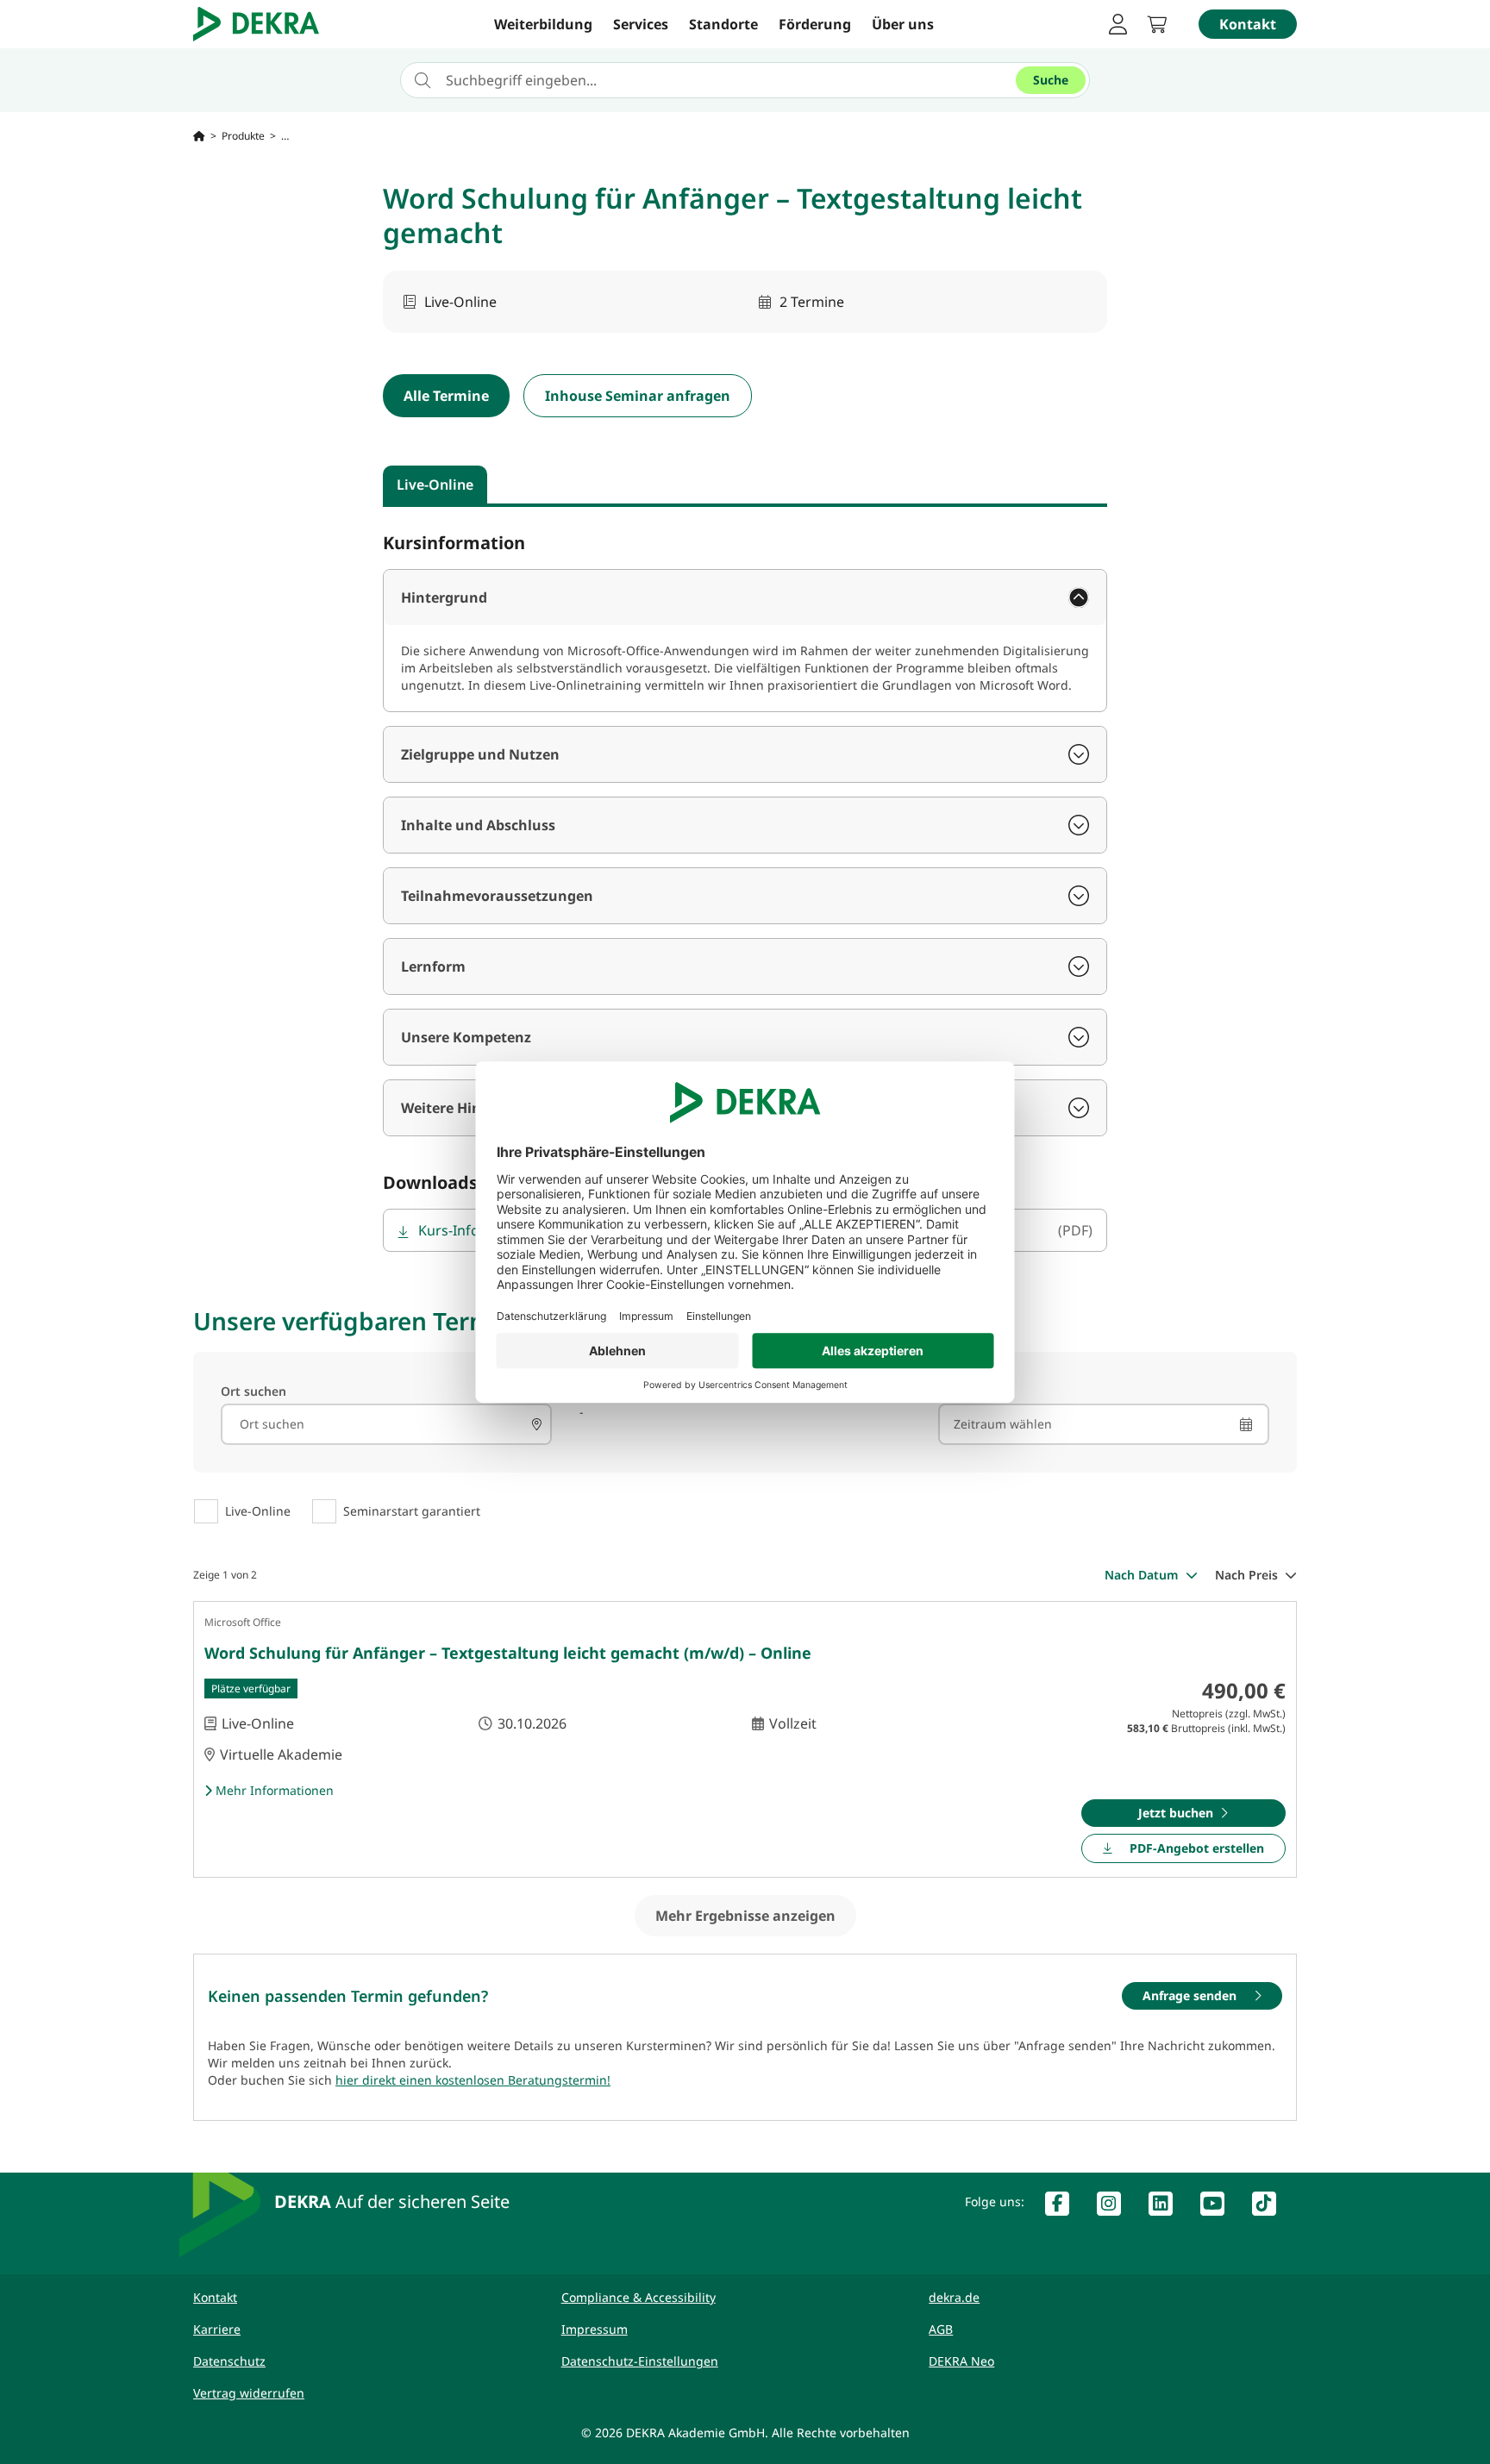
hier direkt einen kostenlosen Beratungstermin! (473, 2080)
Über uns (903, 24)
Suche (1051, 80)
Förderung (815, 24)
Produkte (243, 136)
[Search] (536, 1424)
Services (641, 24)
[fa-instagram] (1116, 2207)
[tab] (435, 485)
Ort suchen (254, 1391)
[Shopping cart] (1162, 24)
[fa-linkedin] (1168, 2207)
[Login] (1117, 24)
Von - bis (964, 1391)
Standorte (723, 24)
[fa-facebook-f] (1064, 2207)
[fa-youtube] (1219, 2207)
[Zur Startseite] (199, 136)
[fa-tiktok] (1271, 2207)
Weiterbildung (543, 24)
